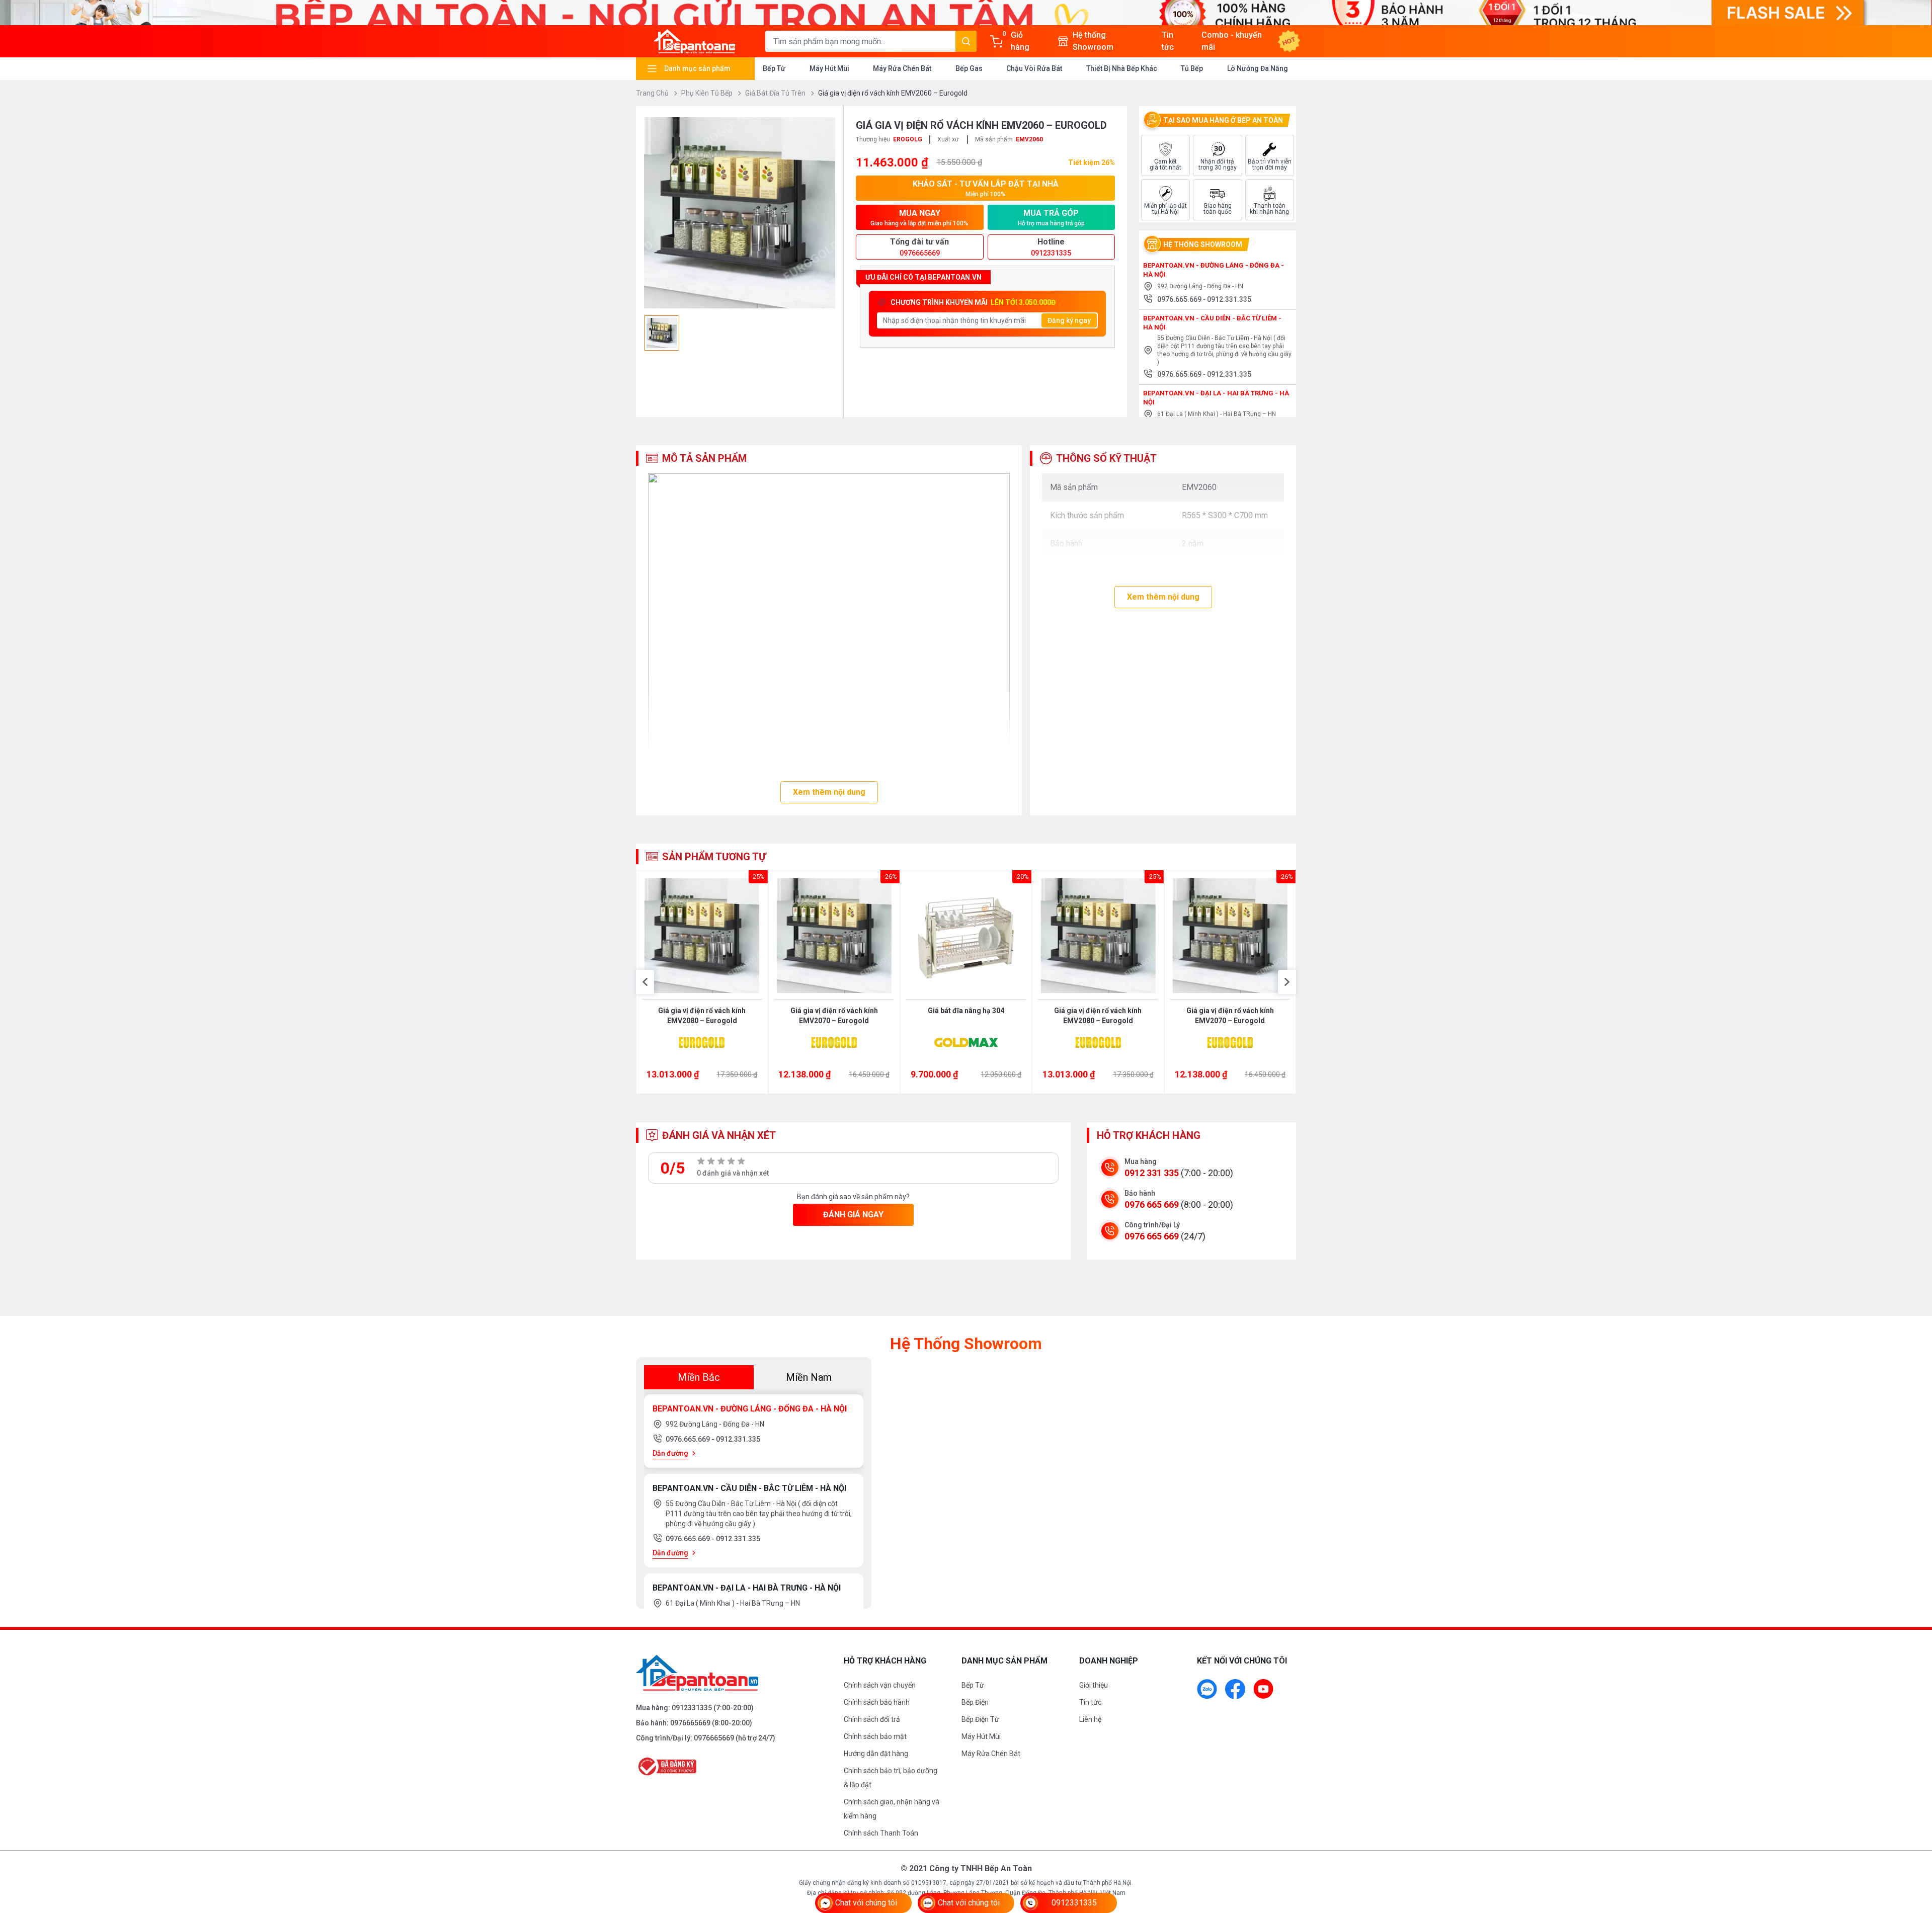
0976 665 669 (1152, 1204)
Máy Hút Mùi (829, 68)
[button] (645, 982)
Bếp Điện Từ (980, 1719)
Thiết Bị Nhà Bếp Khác (1122, 68)
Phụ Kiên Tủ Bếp (708, 93)
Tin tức (1090, 1702)
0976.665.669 (1180, 299)
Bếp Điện (975, 1702)
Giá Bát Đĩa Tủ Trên (776, 93)
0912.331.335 (1229, 299)
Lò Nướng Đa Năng (1258, 68)
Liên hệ (1090, 1719)
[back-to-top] (1913, 1851)
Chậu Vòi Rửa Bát (1034, 68)
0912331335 (692, 1708)
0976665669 (690, 1723)
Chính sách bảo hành (877, 1702)
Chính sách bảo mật (875, 1736)
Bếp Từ (774, 68)
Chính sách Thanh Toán (881, 1833)
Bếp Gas (969, 68)
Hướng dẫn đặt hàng (876, 1754)
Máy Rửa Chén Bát (902, 68)
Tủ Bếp (1192, 68)
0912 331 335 (1152, 1173)
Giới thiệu (1094, 1685)
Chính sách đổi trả (872, 1719)
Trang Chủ (653, 93)
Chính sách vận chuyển (880, 1685)
